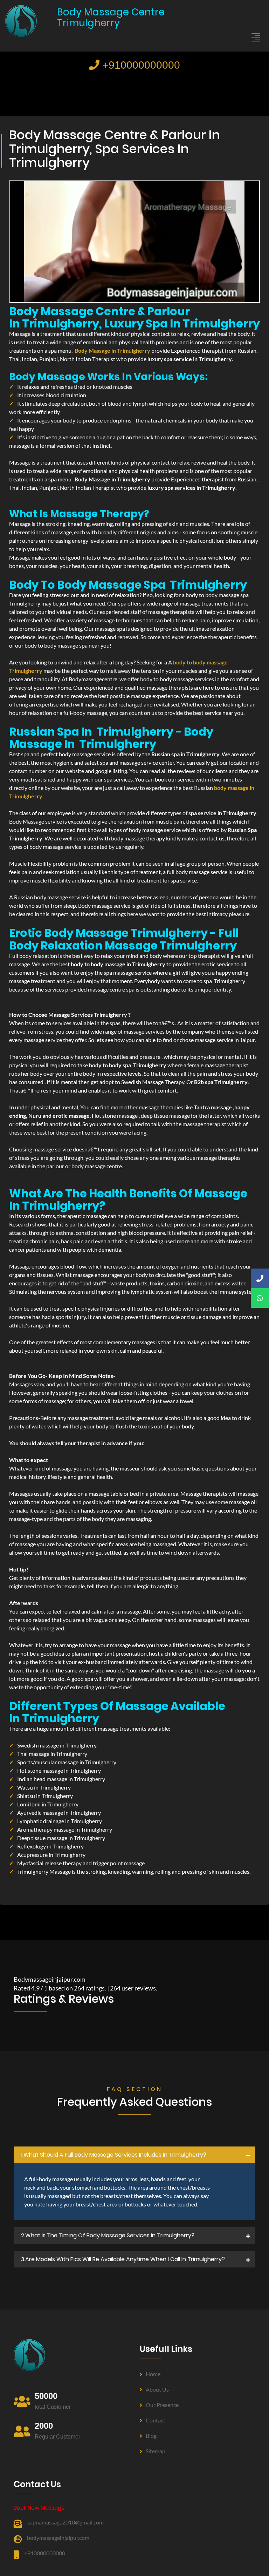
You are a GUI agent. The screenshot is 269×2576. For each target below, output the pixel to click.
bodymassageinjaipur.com (58, 2538)
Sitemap (156, 2451)
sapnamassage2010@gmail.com (65, 2522)
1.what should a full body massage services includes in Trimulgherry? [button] (114, 2155)
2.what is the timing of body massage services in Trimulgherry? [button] (108, 2235)
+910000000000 (140, 65)
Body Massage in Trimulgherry (112, 350)
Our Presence (162, 2405)
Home (153, 2374)
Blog (151, 2436)
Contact (156, 2420)
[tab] (134, 2155)
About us (157, 2389)
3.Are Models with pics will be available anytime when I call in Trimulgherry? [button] (123, 2259)
